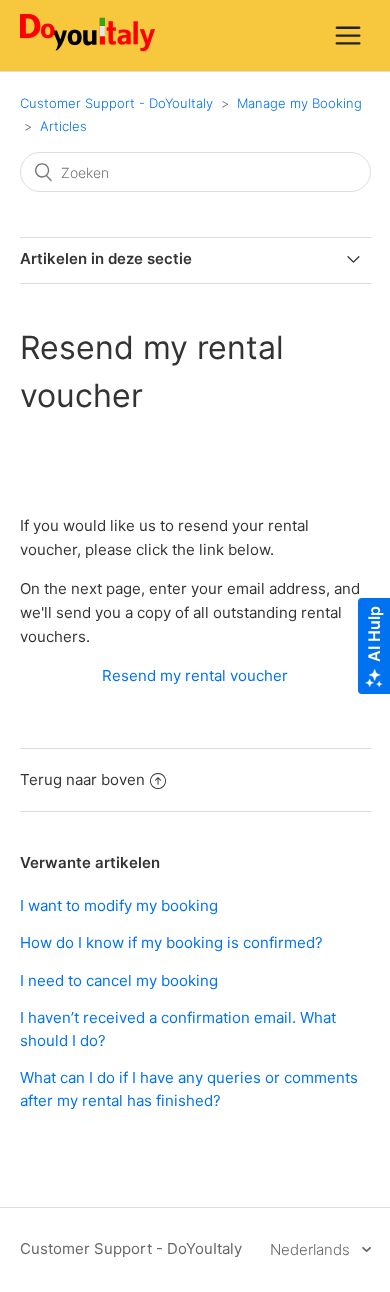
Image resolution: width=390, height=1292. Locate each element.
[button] (348, 35)
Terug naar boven (82, 779)
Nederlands (312, 1249)
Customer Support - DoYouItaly (116, 103)
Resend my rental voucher (195, 675)
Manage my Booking (299, 103)
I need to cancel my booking (119, 980)
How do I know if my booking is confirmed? (171, 942)
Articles (63, 126)
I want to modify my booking (119, 905)
